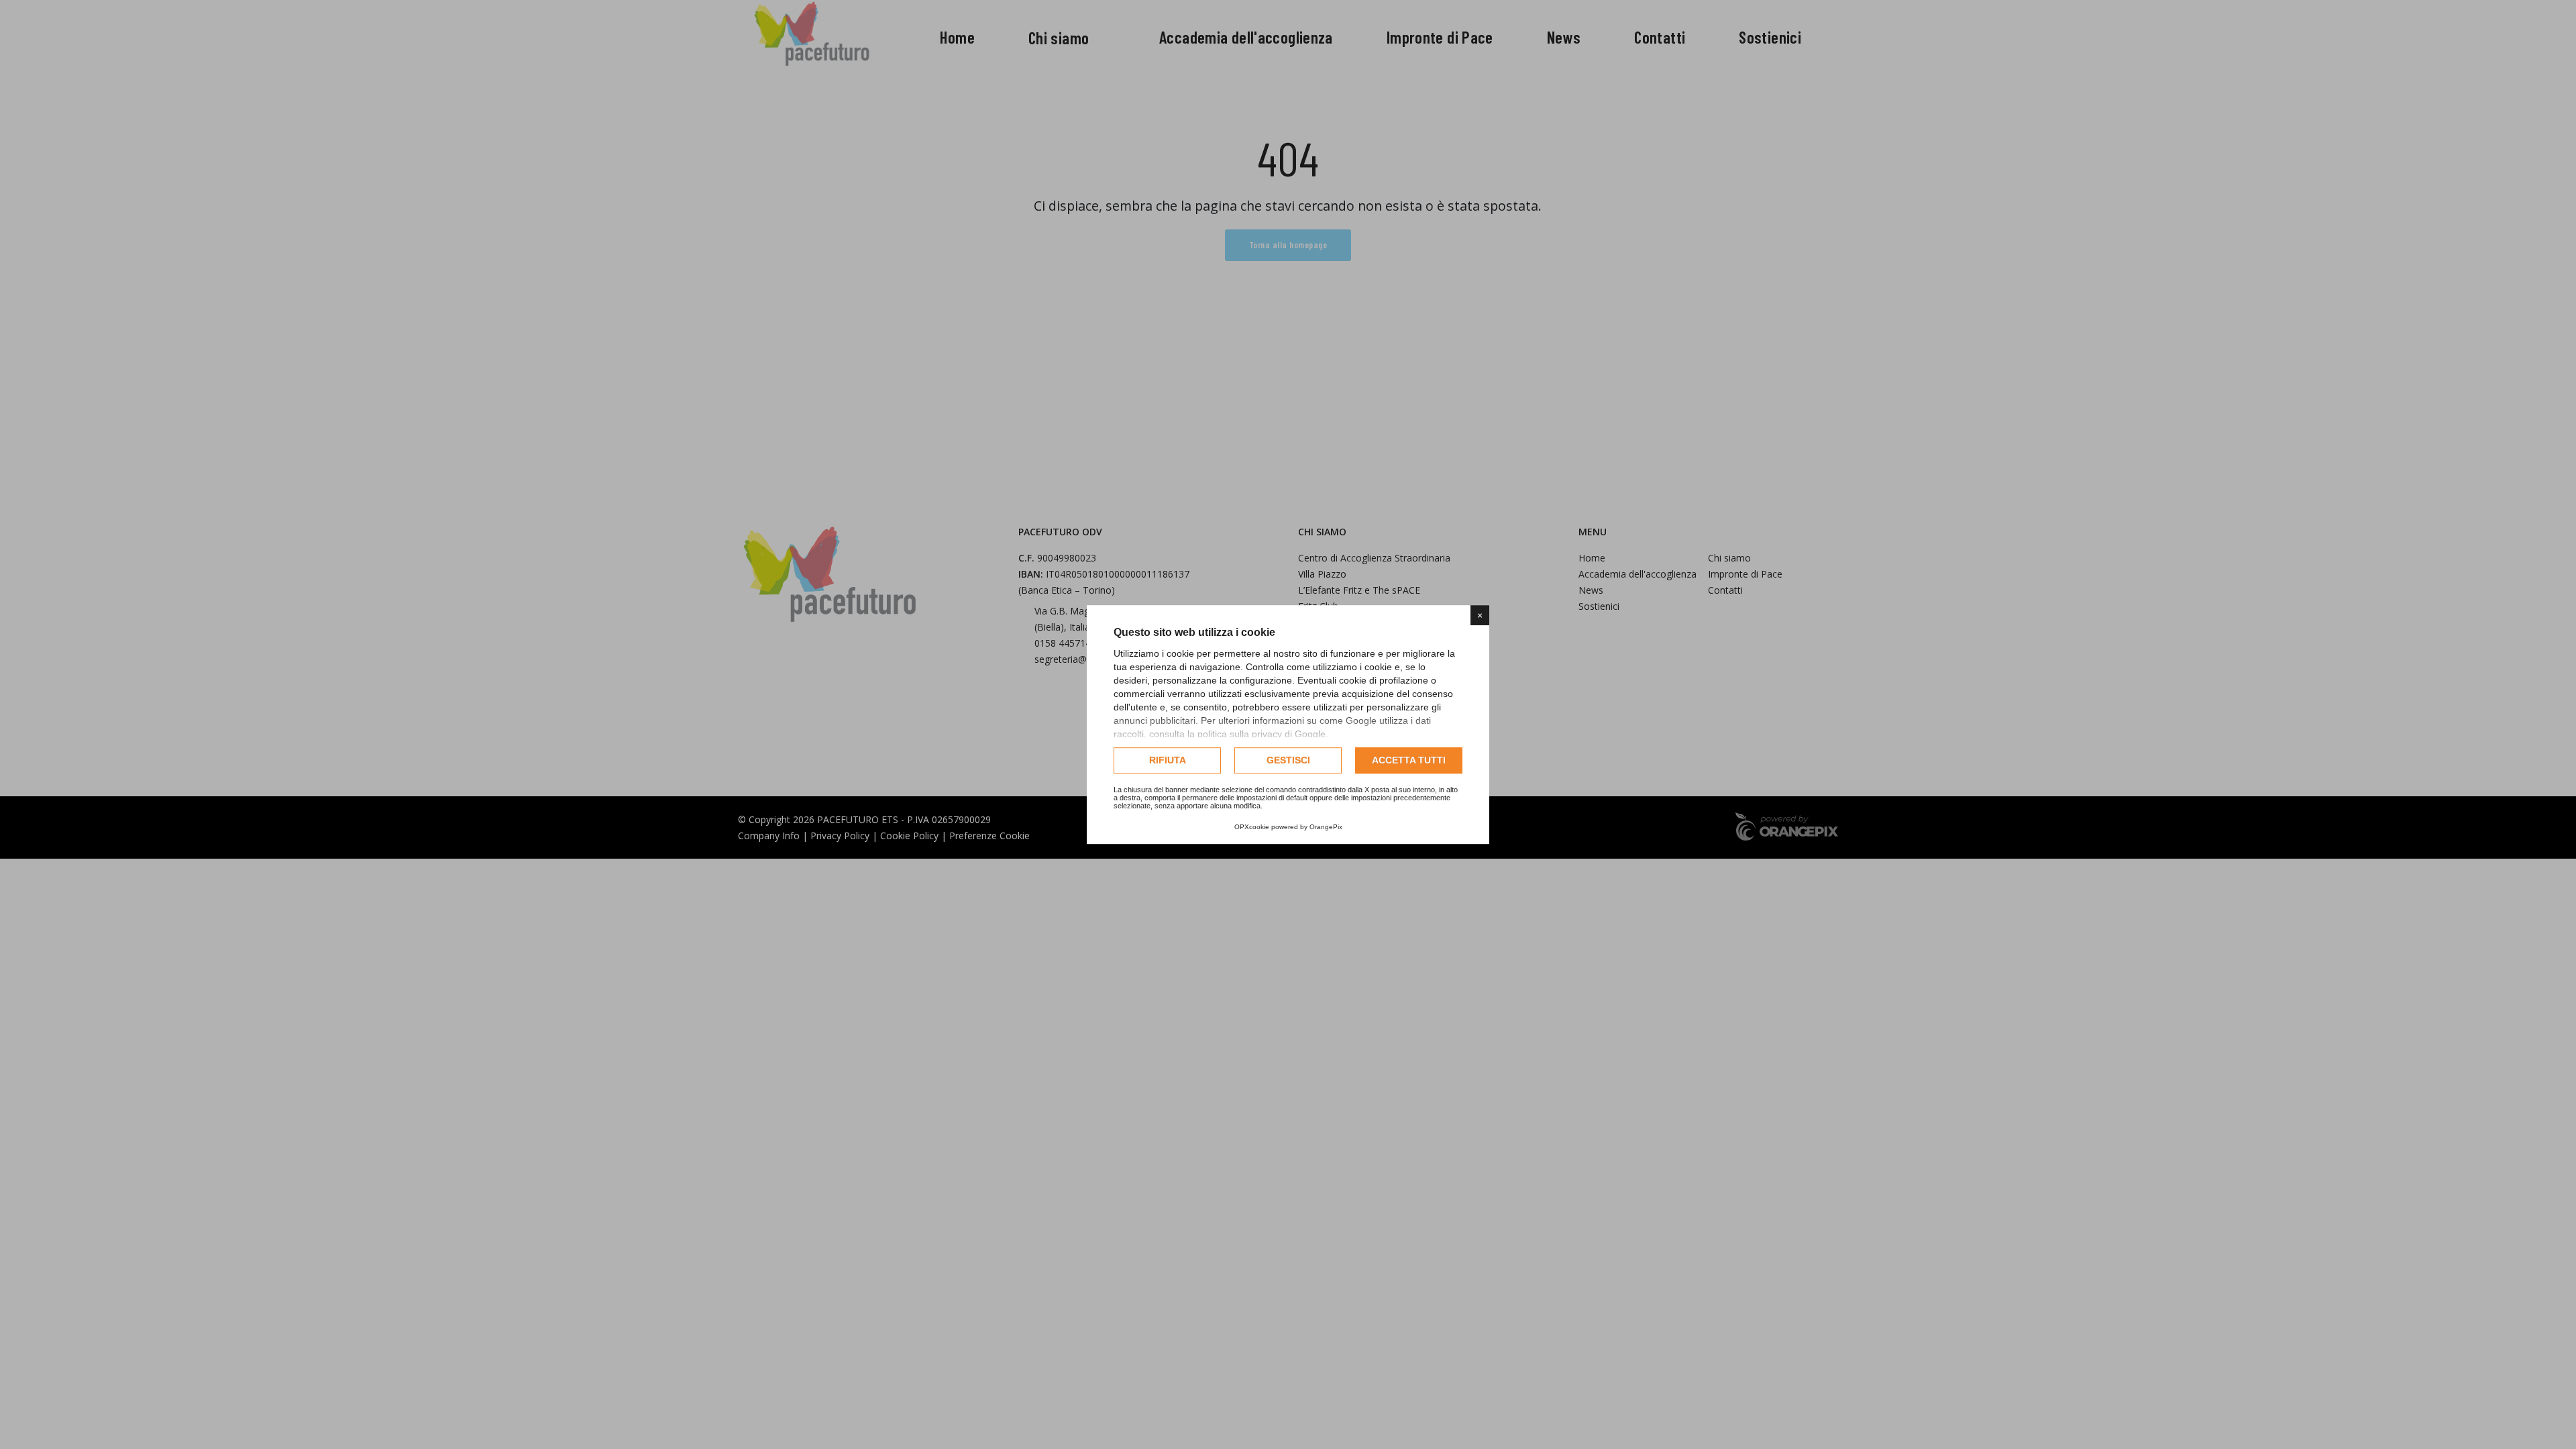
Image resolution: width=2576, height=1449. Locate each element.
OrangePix (1326, 827)
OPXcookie (1252, 827)
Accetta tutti (1409, 760)
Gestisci (1288, 760)
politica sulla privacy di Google (1262, 734)
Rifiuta (1168, 760)
